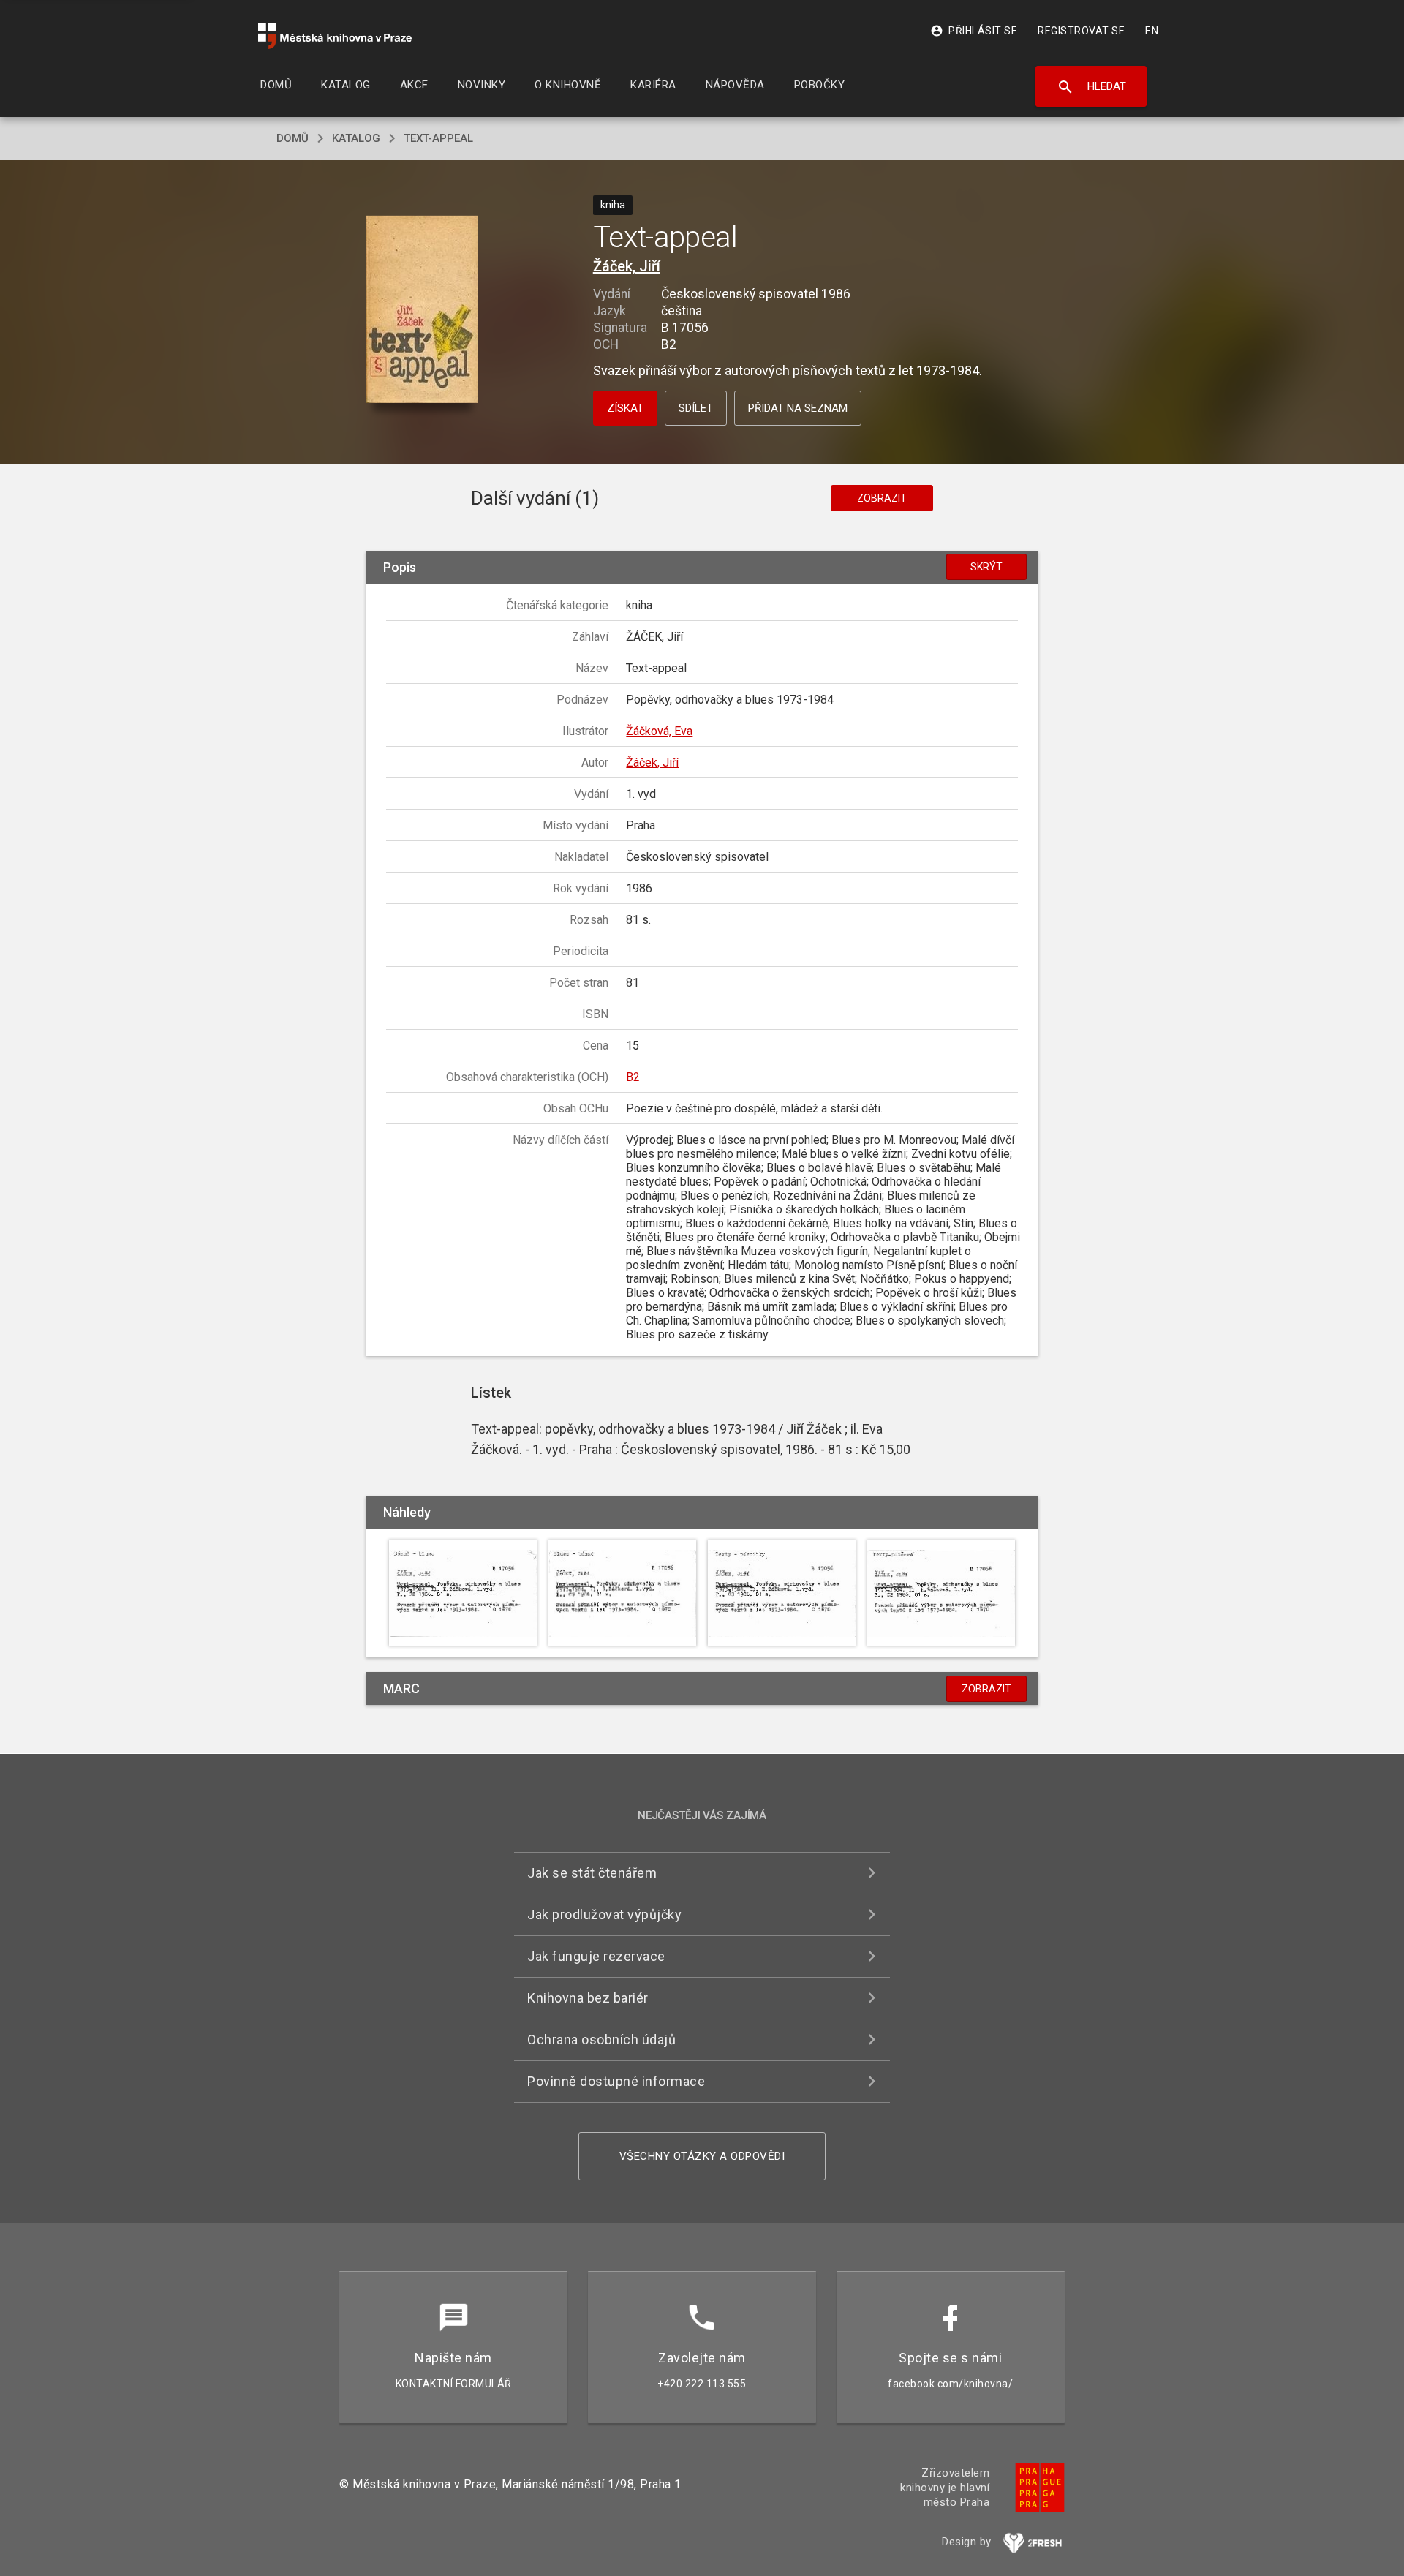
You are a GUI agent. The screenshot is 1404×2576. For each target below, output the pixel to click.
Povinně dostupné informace (616, 2081)
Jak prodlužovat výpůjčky (604, 1914)
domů (292, 138)
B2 (633, 1077)
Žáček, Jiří (627, 266)
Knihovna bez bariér (588, 1998)
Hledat (1091, 87)
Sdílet (696, 408)
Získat (625, 408)
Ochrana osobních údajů (601, 2040)
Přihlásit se (974, 31)
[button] (422, 310)
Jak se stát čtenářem (592, 1873)
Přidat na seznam (798, 408)
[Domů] (335, 36)
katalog (356, 138)
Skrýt (986, 567)
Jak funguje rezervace (596, 1956)
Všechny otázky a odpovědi (702, 2156)
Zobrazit (882, 498)
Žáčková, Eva (659, 731)
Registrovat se (1081, 31)
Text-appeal (438, 138)
